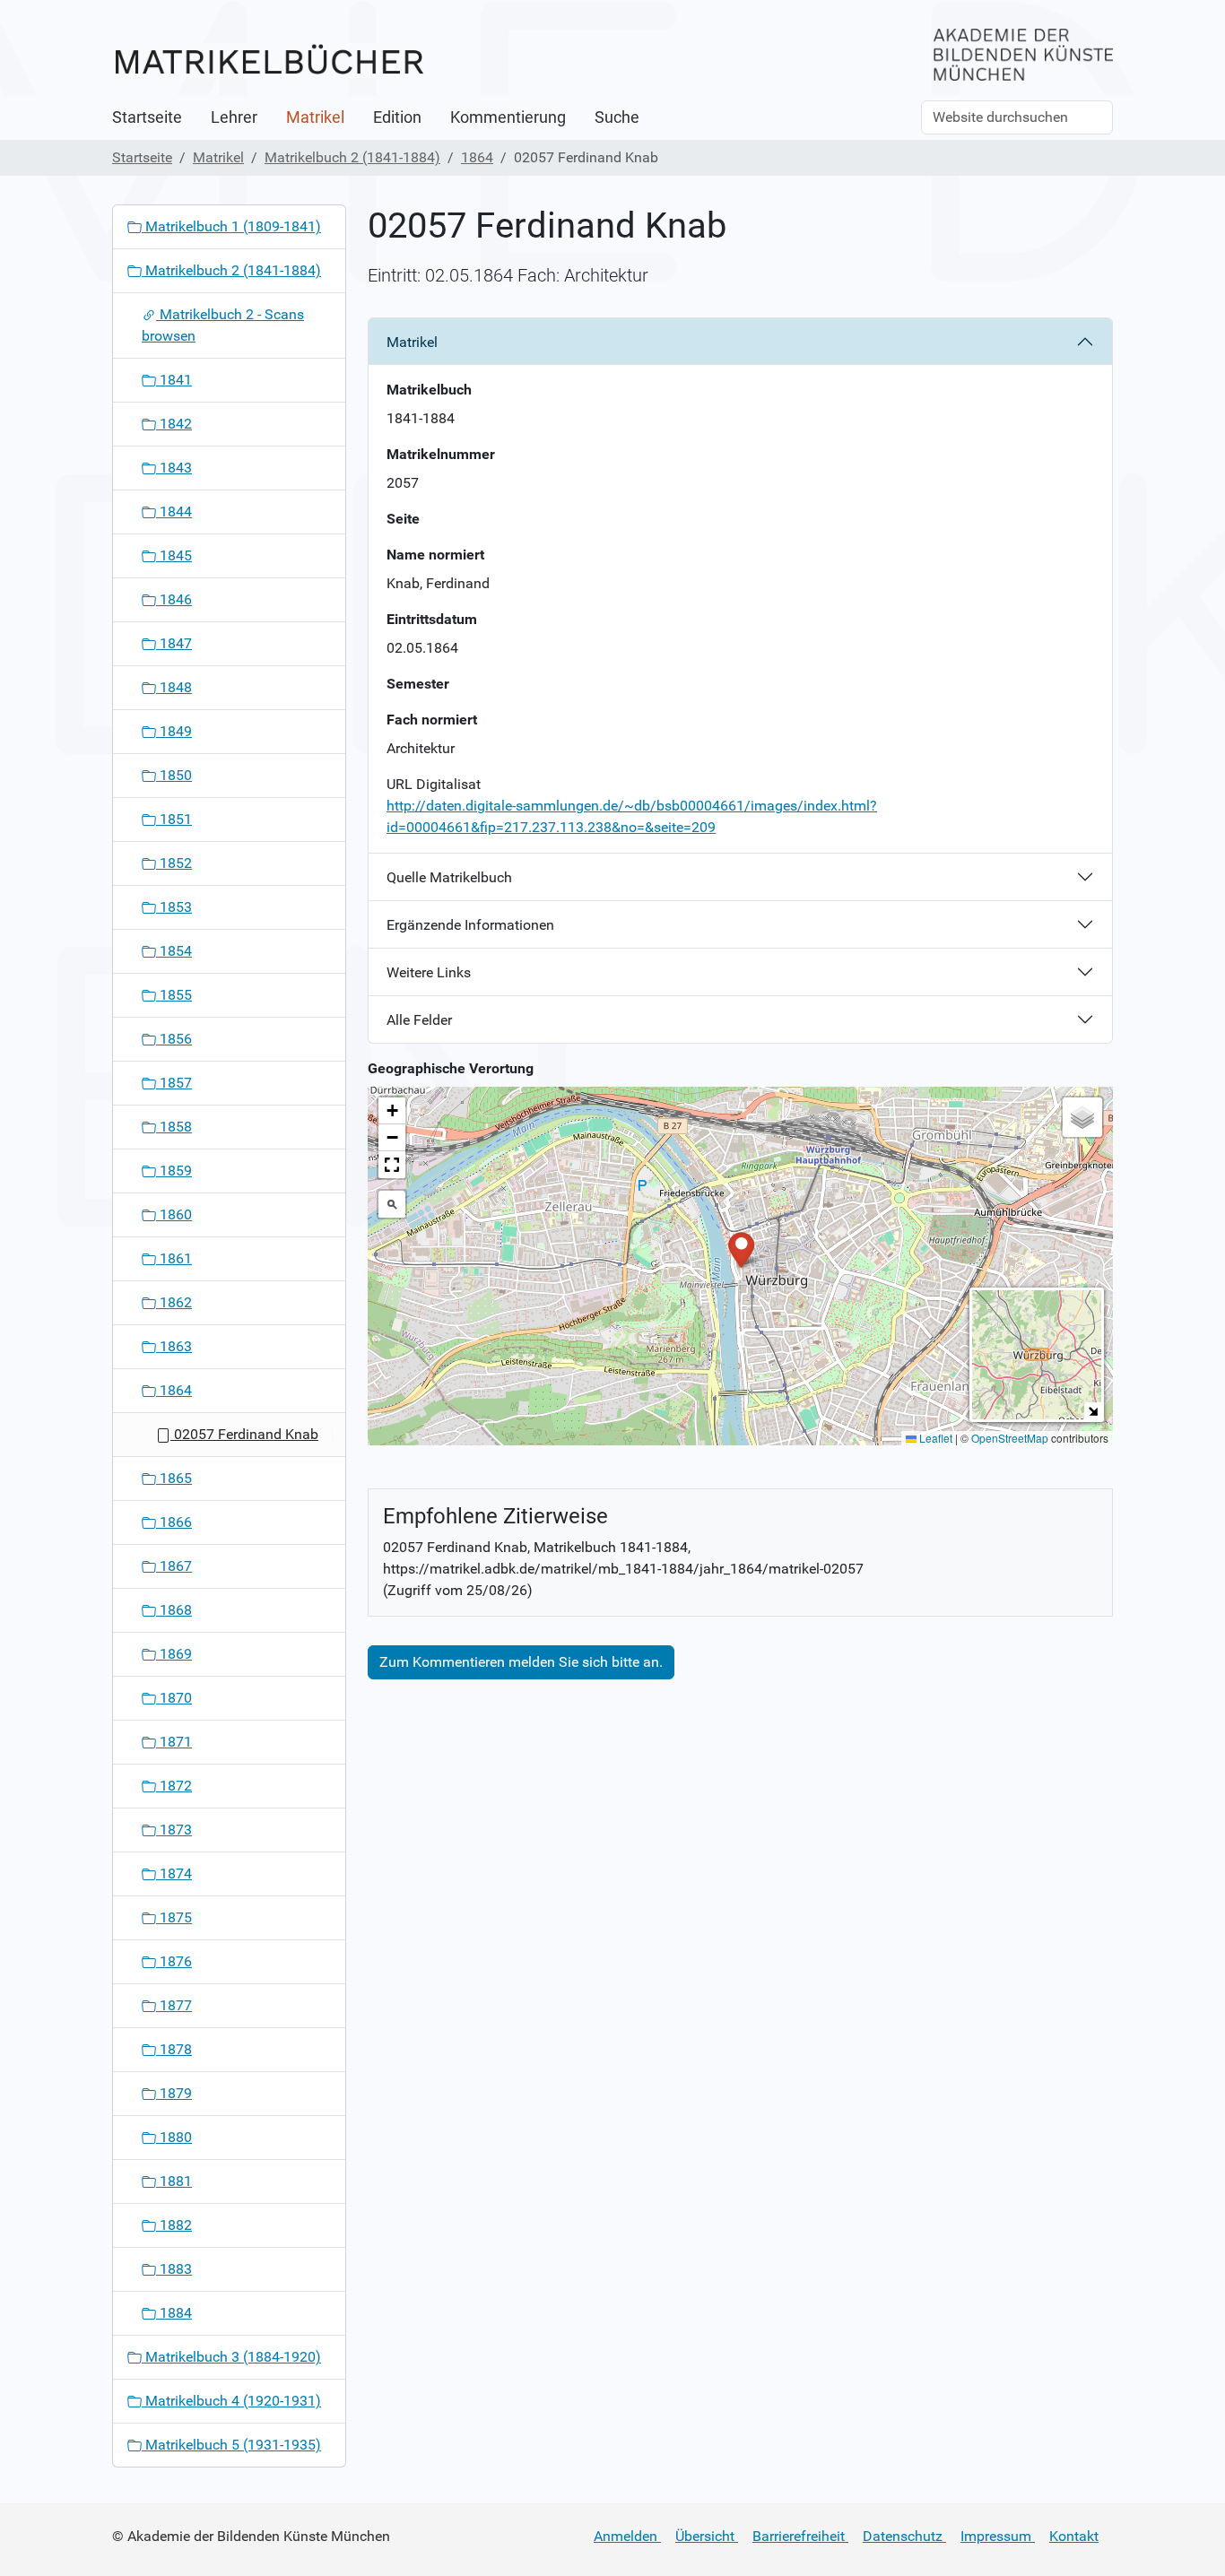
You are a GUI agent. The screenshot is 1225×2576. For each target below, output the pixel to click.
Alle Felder (419, 1020)
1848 (174, 687)
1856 (174, 1039)
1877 (174, 2005)
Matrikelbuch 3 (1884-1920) (231, 2357)
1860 (174, 1214)
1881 (174, 2181)
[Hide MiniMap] (1093, 1411)
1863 (174, 1346)
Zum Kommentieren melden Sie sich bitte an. (521, 1662)
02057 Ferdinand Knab (244, 1434)
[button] (741, 1249)
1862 (174, 1302)
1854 (174, 951)
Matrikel (315, 117)
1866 (174, 1522)
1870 (174, 1698)
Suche (617, 117)
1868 (174, 1610)
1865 (174, 1478)
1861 (174, 1258)
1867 (174, 1566)
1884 (174, 2313)
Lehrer (234, 117)
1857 (174, 1083)
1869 (174, 1654)
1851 (174, 819)
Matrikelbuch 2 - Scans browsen (223, 325)
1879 (174, 2093)
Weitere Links (429, 972)
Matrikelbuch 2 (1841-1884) (352, 157)
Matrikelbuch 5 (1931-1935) (231, 2445)
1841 (174, 380)
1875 (174, 1917)
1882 (174, 2225)
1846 (174, 599)
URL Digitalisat (434, 784)
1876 (174, 1961)
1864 (477, 157)
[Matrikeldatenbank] (269, 61)
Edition (397, 117)
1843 (174, 468)
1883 (174, 2269)
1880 (174, 2137)
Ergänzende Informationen (470, 925)
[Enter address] (392, 1204)
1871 (174, 1742)
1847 (174, 643)
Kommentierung (508, 117)
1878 (174, 2049)
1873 (174, 1830)
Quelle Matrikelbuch (449, 877)
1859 (174, 1171)
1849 (174, 731)
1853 (174, 907)
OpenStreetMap (1010, 1438)
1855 (174, 995)
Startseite (147, 117)
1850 (174, 775)
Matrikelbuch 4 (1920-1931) (231, 2401)
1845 (174, 555)
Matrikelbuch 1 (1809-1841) (231, 226)
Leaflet (934, 1438)
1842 (174, 424)
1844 (174, 512)
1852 (174, 863)
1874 (174, 1873)
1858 (174, 1127)
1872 (174, 1786)
